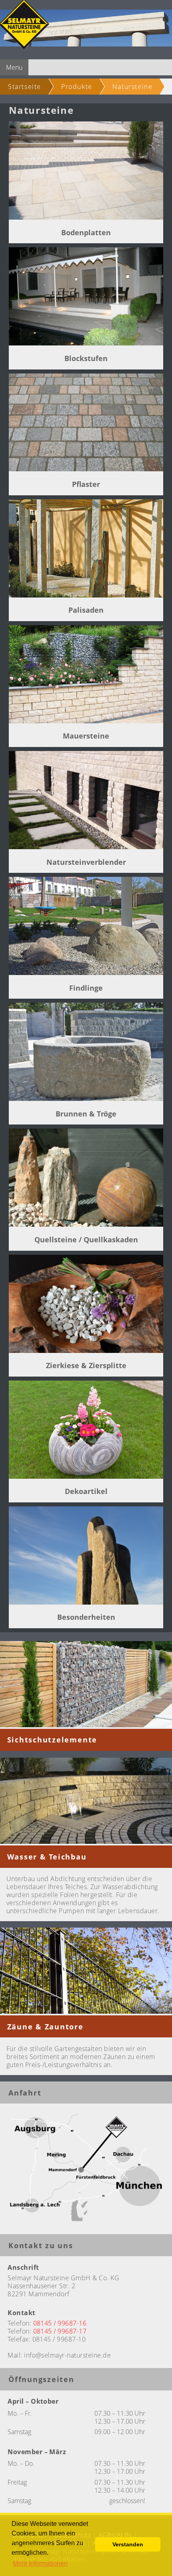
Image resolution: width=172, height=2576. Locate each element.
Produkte (77, 87)
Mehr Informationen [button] (40, 2563)
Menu (14, 67)
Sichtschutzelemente (52, 1740)
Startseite (25, 87)
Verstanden (128, 2544)
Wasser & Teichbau (47, 1857)
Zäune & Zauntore (45, 2027)
